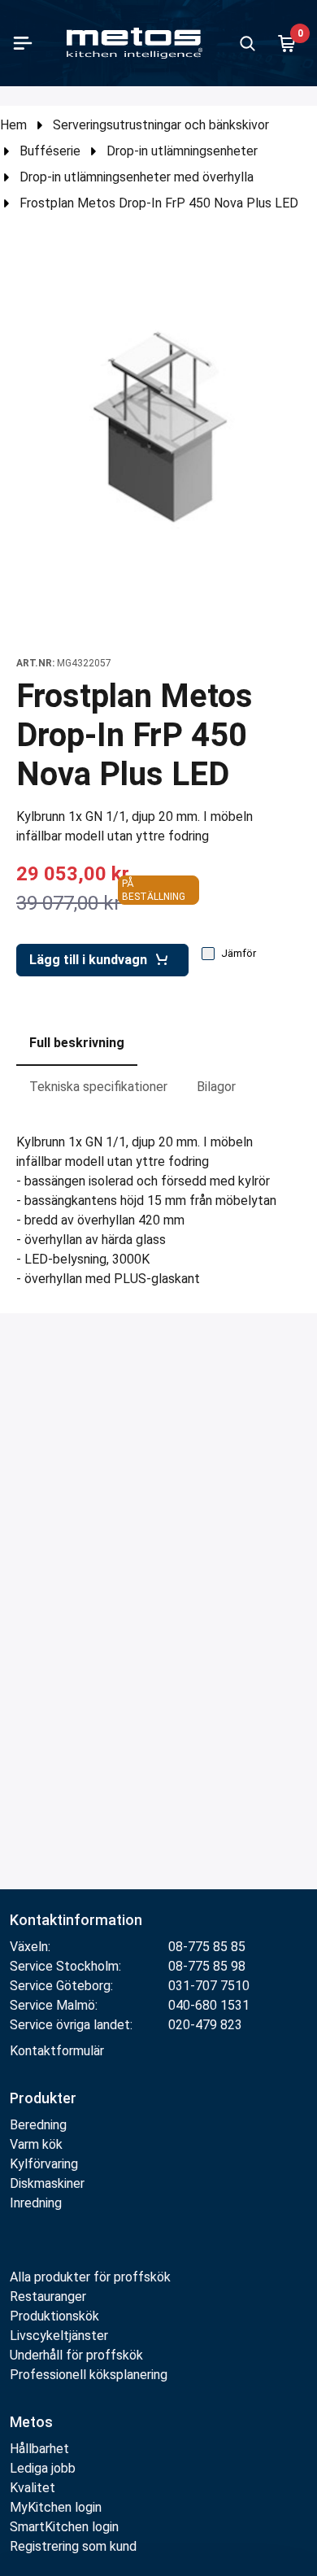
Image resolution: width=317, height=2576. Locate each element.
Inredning (36, 2203)
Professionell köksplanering (89, 2375)
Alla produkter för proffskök (90, 2277)
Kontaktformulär (57, 2051)
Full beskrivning (77, 1043)
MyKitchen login (56, 2507)
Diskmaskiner (47, 2183)
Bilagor (216, 1087)
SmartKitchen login (64, 2527)
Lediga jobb (43, 2468)
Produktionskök (54, 2316)
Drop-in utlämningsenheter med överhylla (137, 177)
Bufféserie (50, 151)
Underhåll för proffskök (76, 2355)
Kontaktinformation (76, 1920)
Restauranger (48, 2297)
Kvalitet (33, 2488)
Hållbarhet (39, 2449)
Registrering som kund (73, 2546)
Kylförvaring (44, 2164)
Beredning (38, 2125)
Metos (31, 2422)
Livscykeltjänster (59, 2336)
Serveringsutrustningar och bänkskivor (161, 125)
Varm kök (36, 2144)
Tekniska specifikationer (98, 1087)
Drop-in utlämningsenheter (182, 151)
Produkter (43, 2098)
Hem (13, 125)
